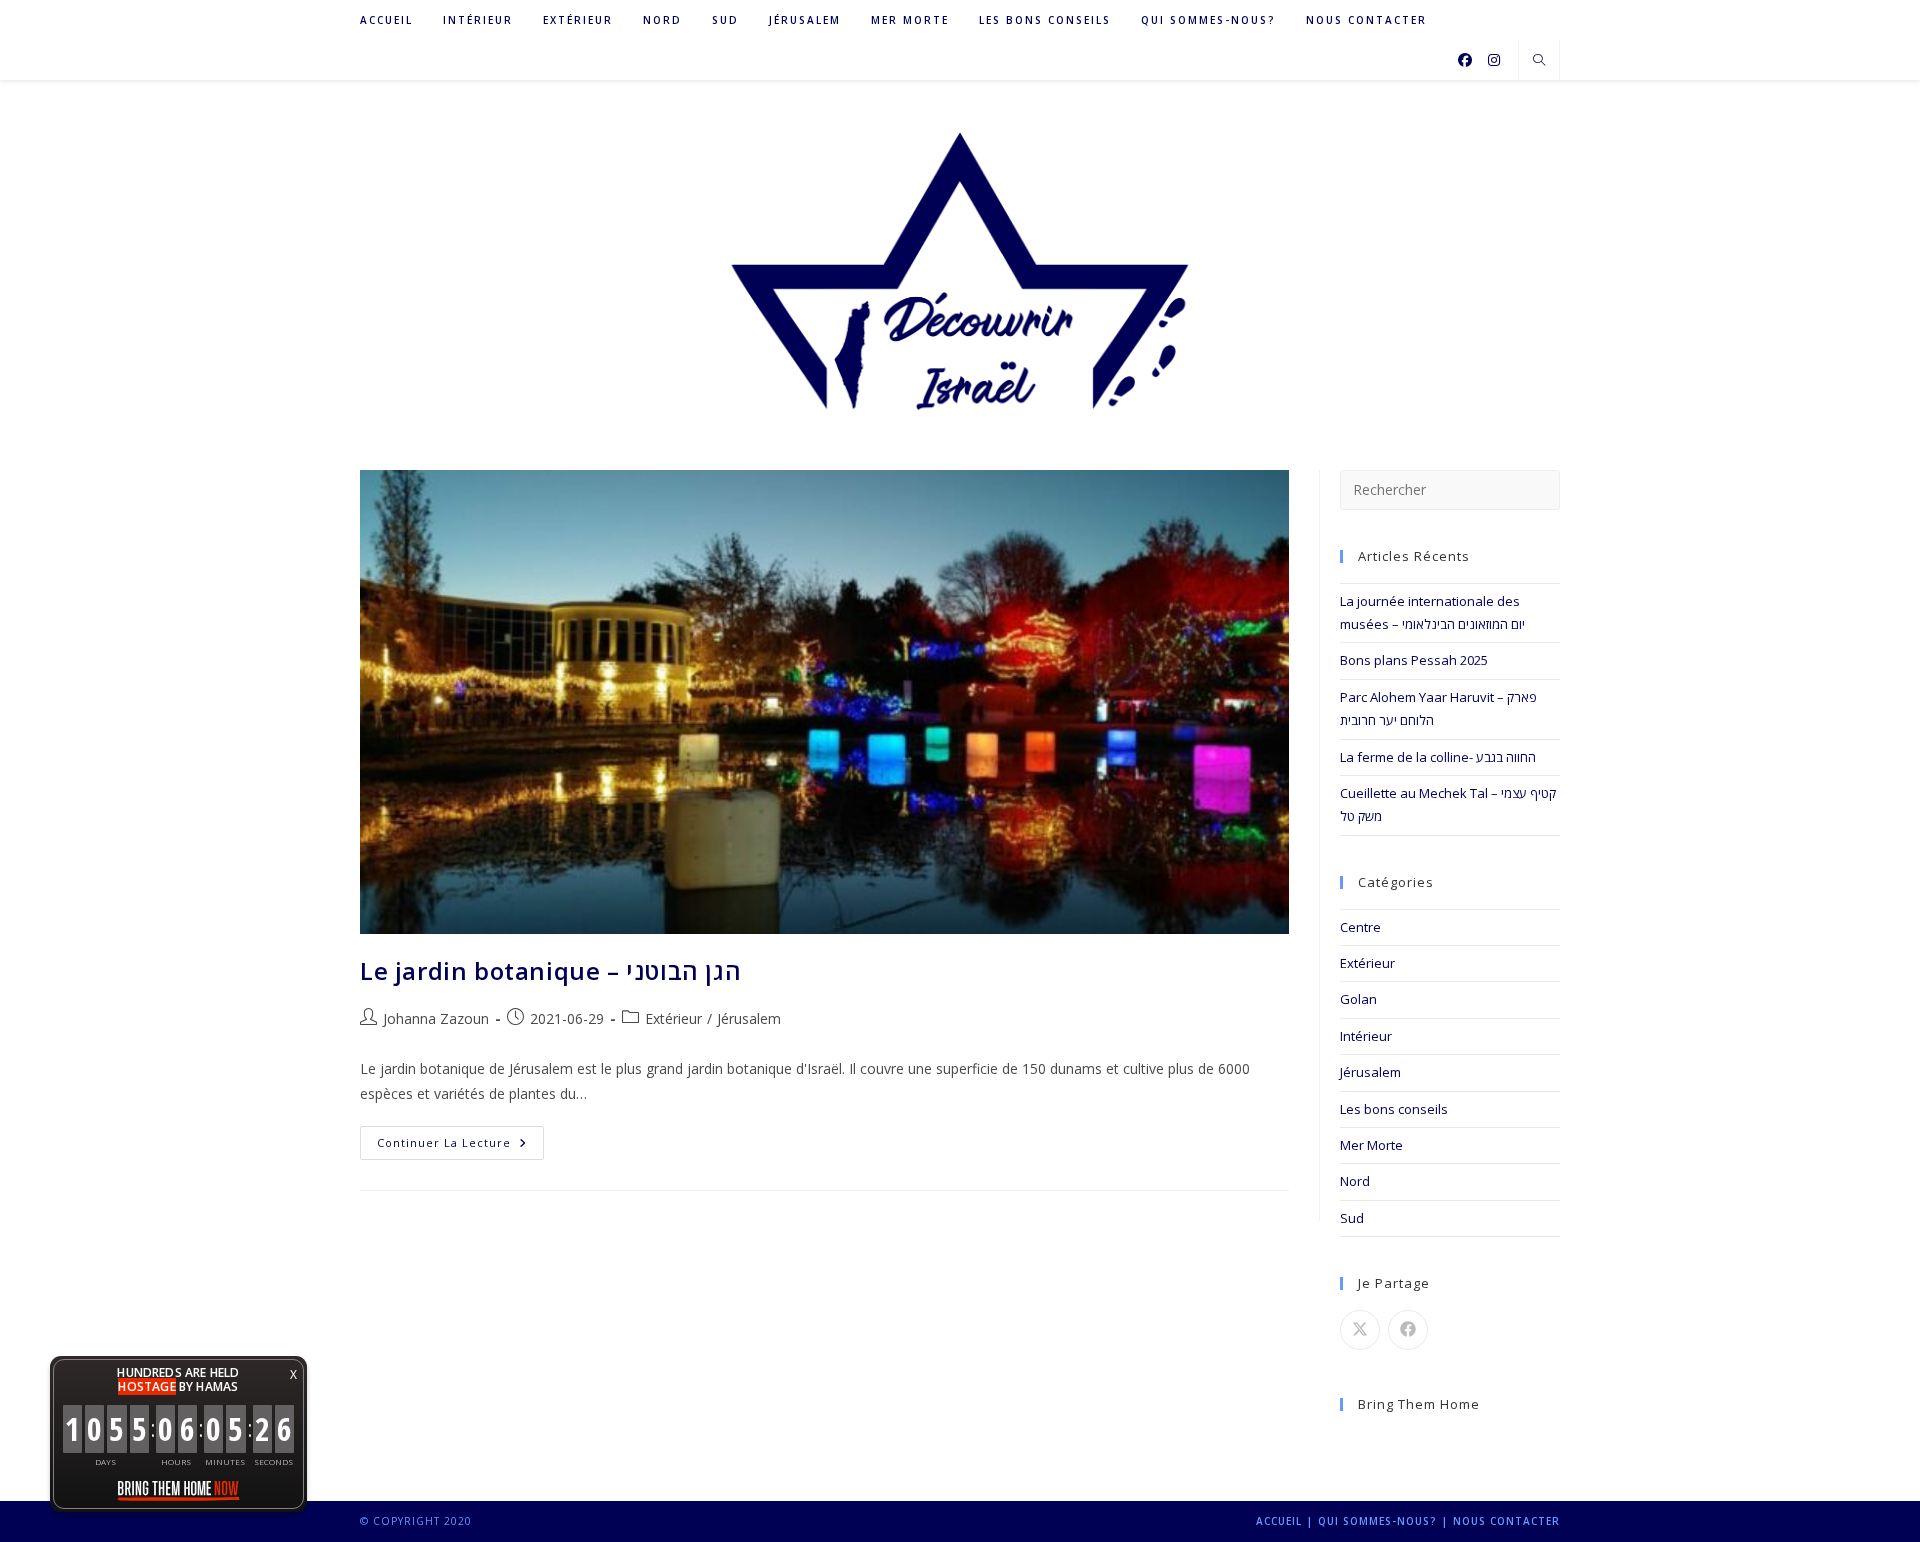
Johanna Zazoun (436, 1018)
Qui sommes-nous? (1377, 1521)
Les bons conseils (1394, 1109)
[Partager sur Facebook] (1408, 1330)
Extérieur (1367, 963)
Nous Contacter (1506, 1521)
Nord (1355, 1181)
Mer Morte (1371, 1145)
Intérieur (1366, 1036)
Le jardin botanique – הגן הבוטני (550, 970)
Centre (1360, 927)
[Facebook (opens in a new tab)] (1465, 60)
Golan (1358, 999)
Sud (1352, 1218)
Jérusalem (1370, 1072)
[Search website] (1539, 61)
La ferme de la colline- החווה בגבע (1438, 757)
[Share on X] (1360, 1330)
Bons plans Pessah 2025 (1414, 660)
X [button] (293, 1374)
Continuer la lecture (460, 1146)
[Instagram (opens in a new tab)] (1494, 60)
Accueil (1279, 1521)
